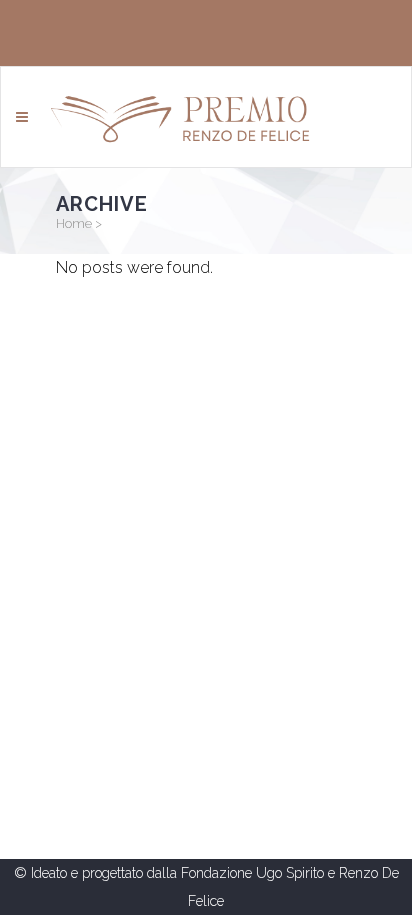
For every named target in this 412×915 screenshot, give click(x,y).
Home (74, 223)
